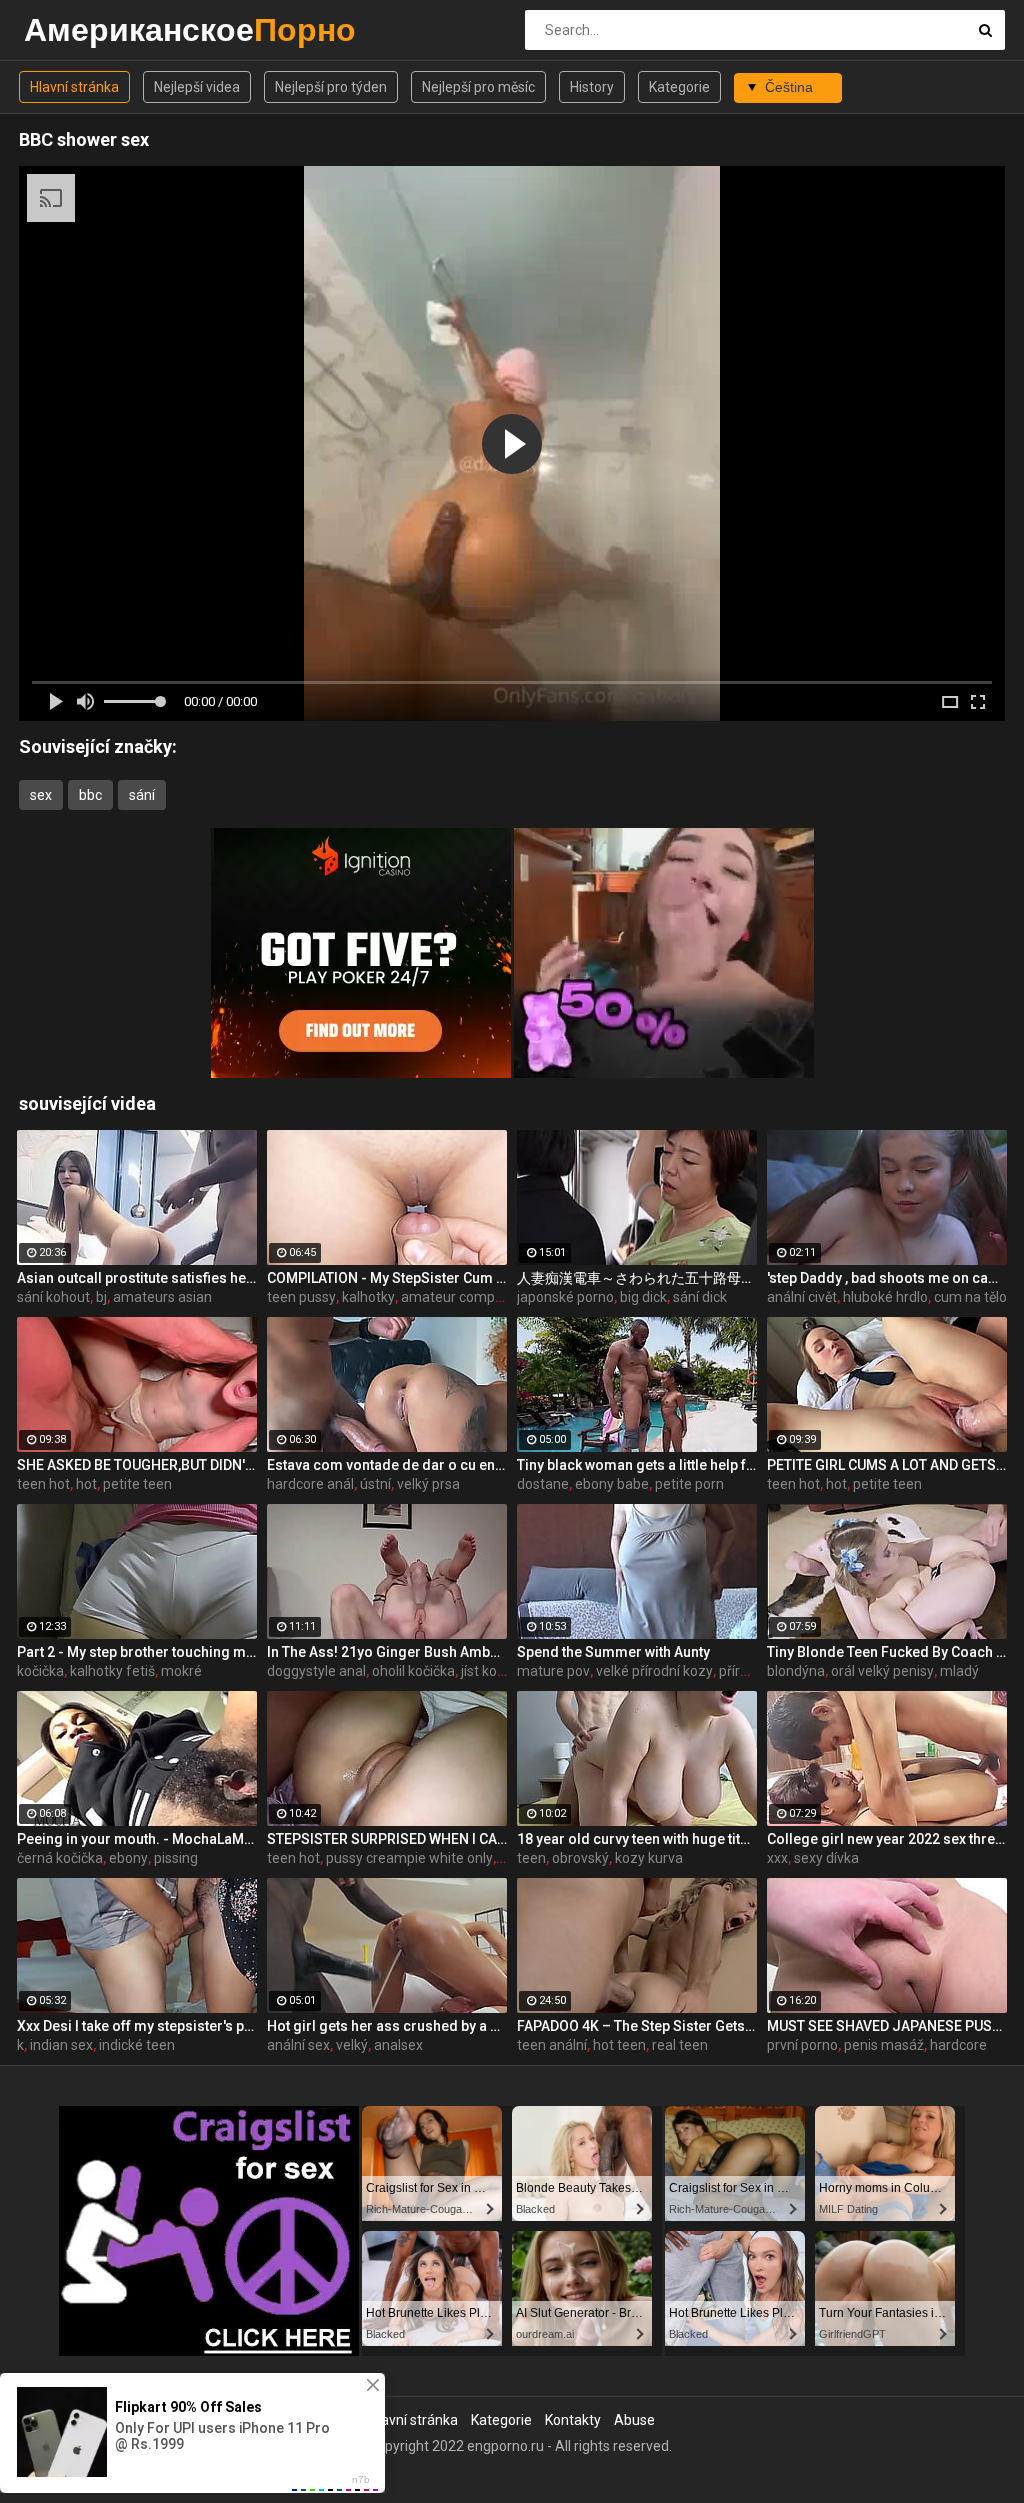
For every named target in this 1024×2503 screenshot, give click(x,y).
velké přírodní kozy (654, 1671)
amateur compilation (467, 1297)
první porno (802, 2045)
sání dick (700, 1297)
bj (101, 1297)
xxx (777, 1858)
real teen (680, 2045)
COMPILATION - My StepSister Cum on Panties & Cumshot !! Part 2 (387, 1278)
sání (142, 795)
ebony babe (612, 1484)
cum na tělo (970, 1297)
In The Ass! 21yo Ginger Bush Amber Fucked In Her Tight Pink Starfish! (387, 1652)
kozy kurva (649, 1858)
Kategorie (679, 87)
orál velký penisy (882, 1671)
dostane (543, 1484)
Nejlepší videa (197, 87)
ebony (128, 1858)
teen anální (552, 2045)
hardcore (958, 2045)
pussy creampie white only (409, 1858)
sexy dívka (826, 1858)
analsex (398, 2045)
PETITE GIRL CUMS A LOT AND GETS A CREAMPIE (887, 1465)
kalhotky (368, 1297)
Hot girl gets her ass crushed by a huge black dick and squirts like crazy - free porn (387, 2026)
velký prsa (428, 1484)
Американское (76, 29)
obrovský (580, 1858)
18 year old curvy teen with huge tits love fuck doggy (637, 1839)
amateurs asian (162, 1297)
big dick (643, 1297)
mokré (181, 1671)
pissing (176, 1858)
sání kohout (53, 1297)
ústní (375, 1484)
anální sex (298, 2045)
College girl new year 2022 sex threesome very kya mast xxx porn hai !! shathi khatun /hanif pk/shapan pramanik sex (887, 1839)
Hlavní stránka (74, 87)
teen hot (43, 1484)
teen (531, 1858)
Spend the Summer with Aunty (613, 1652)
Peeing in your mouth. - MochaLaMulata (137, 1839)
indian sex (61, 2045)
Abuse (634, 2420)
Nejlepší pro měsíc (478, 87)
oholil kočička (413, 1671)
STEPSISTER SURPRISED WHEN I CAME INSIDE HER (387, 1839)
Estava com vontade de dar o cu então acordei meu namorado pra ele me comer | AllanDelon (387, 1465)
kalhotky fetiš (112, 1671)
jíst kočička (495, 1671)
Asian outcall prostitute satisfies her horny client (137, 1278)
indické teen (137, 2045)
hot (86, 1484)
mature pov (553, 1671)
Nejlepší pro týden (331, 87)
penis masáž (884, 2045)
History (592, 87)
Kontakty (573, 2420)
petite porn (689, 1484)
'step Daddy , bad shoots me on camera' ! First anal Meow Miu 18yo (887, 1278)
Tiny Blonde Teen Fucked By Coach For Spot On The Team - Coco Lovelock (887, 1652)
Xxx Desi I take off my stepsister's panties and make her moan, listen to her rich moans (137, 2026)
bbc (90, 795)
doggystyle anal (316, 1671)
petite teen (137, 1484)
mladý (959, 1671)
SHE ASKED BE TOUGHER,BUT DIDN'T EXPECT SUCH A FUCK (137, 1465)
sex (41, 795)
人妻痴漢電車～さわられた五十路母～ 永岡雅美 (637, 1278)
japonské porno (565, 1297)
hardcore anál (310, 1484)
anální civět (802, 1297)
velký (352, 2045)
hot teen (619, 2045)
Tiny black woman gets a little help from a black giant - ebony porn (637, 1465)
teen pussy (301, 1297)
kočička (40, 1671)
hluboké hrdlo (885, 1297)
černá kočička (60, 1858)
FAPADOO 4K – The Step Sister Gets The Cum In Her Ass (637, 2026)
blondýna (796, 1671)
